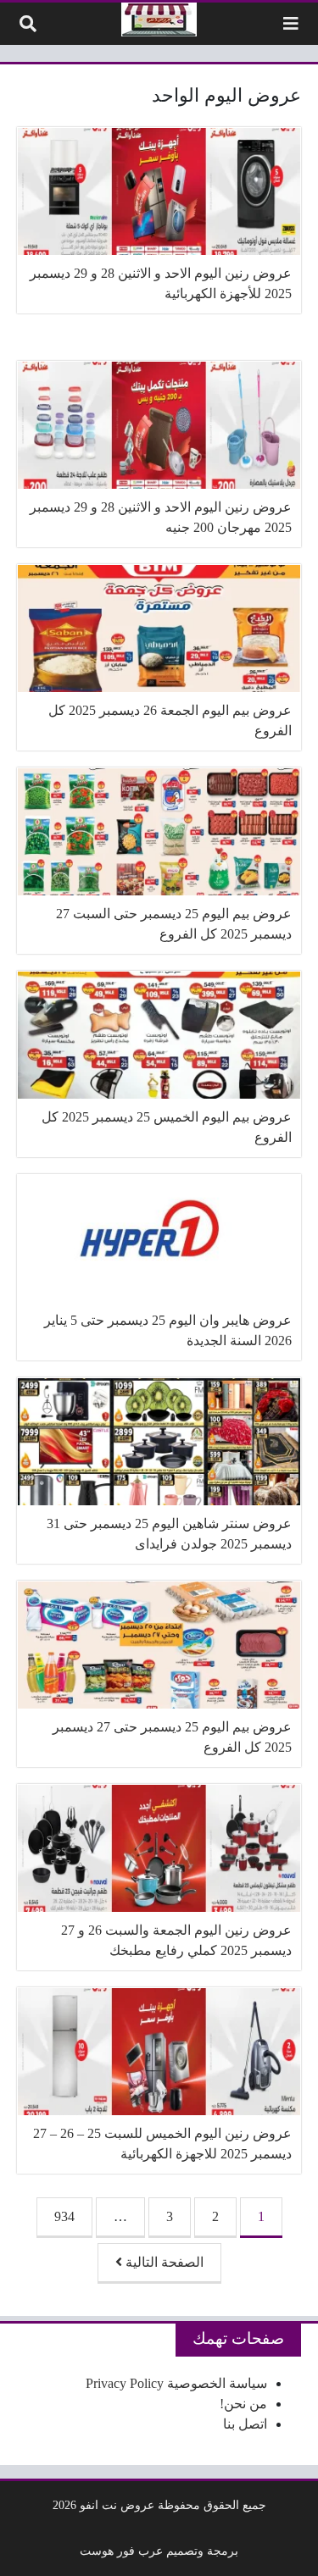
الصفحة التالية (163, 2262)
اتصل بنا (245, 2424)
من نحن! (243, 2404)
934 (64, 2216)
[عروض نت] (159, 19)
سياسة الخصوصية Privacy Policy (176, 2383)
